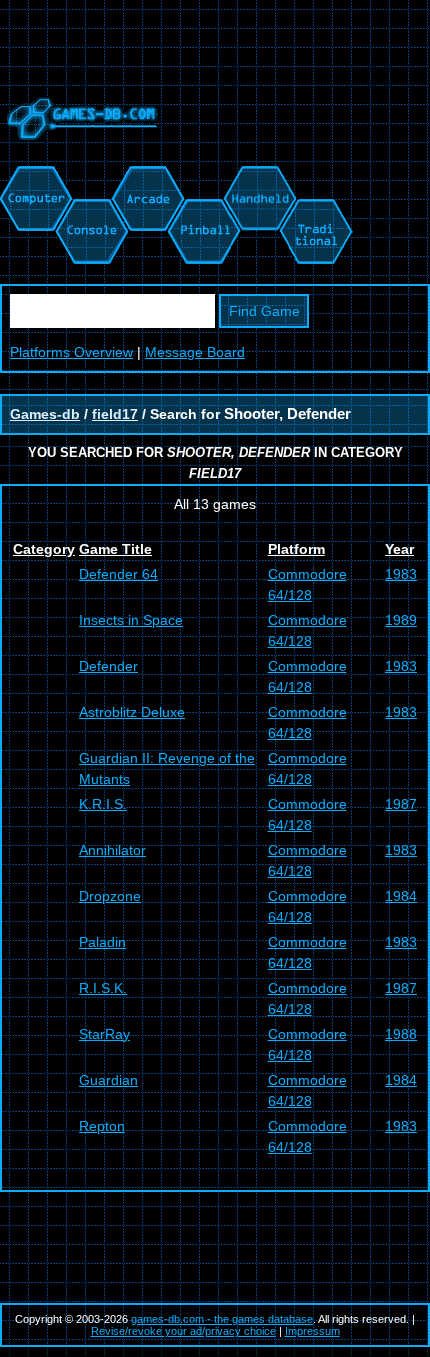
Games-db (45, 414)
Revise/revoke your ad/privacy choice (183, 1331)
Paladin (102, 942)
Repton (102, 1126)
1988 (401, 1034)
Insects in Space (131, 620)
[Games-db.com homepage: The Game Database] (79, 155)
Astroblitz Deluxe (132, 712)
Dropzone (110, 896)
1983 (401, 574)
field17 (115, 414)
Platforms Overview (71, 352)
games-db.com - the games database (222, 1319)
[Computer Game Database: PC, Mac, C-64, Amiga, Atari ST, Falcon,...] (33, 176)
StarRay (104, 1034)
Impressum (312, 1331)
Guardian (108, 1080)
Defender (108, 666)
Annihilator (112, 850)
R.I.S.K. (103, 988)
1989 (401, 620)
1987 (401, 804)
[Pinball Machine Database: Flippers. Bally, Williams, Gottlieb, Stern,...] (202, 176)
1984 (401, 896)
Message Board (195, 352)
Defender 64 (118, 574)
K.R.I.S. (103, 804)
